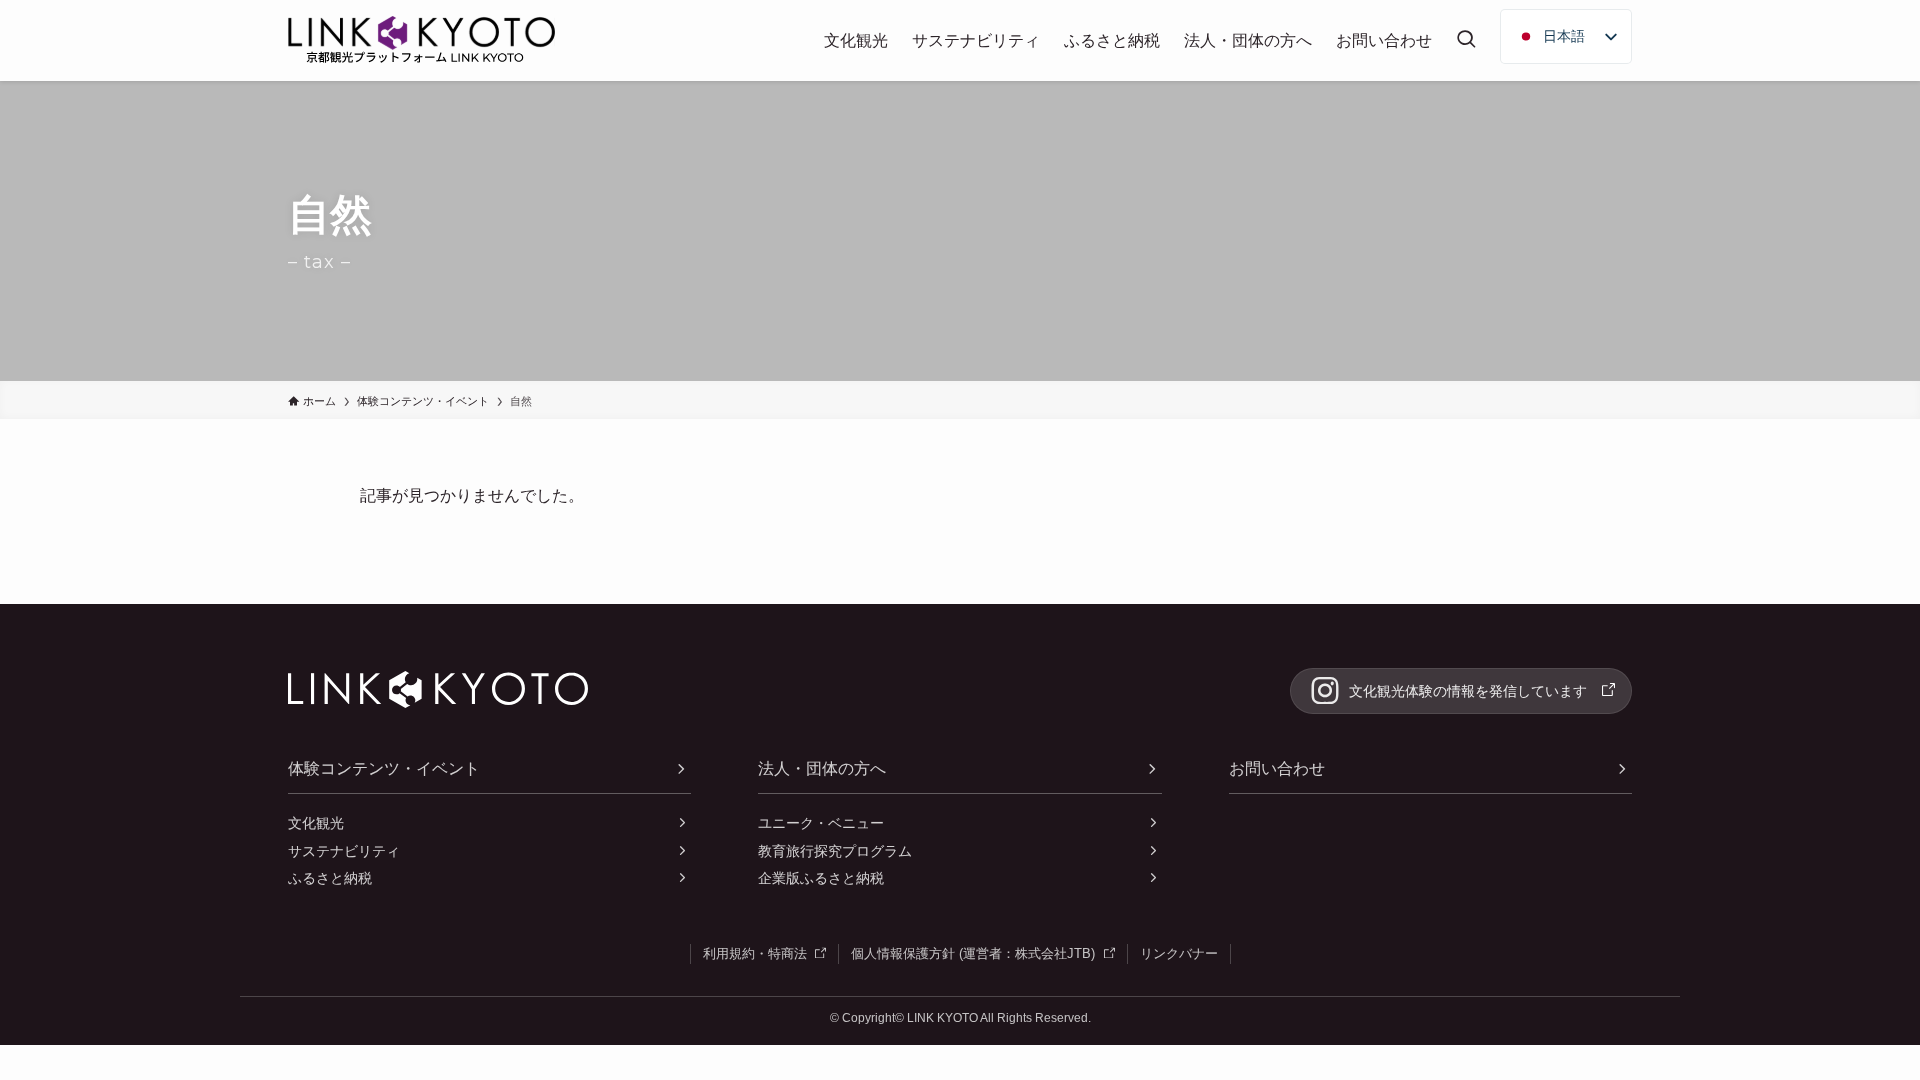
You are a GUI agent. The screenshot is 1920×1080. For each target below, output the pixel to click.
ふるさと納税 (330, 878)
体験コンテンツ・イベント (384, 768)
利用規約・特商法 (765, 953)
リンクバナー (1179, 953)
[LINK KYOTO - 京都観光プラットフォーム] (421, 43)
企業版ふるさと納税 (821, 878)
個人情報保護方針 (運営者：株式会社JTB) (983, 953)
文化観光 (316, 823)
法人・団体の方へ (822, 768)
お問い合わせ (1277, 768)
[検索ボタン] (1466, 40)
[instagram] (1461, 691)
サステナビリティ (344, 851)
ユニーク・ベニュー (821, 823)
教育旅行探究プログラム (835, 851)
